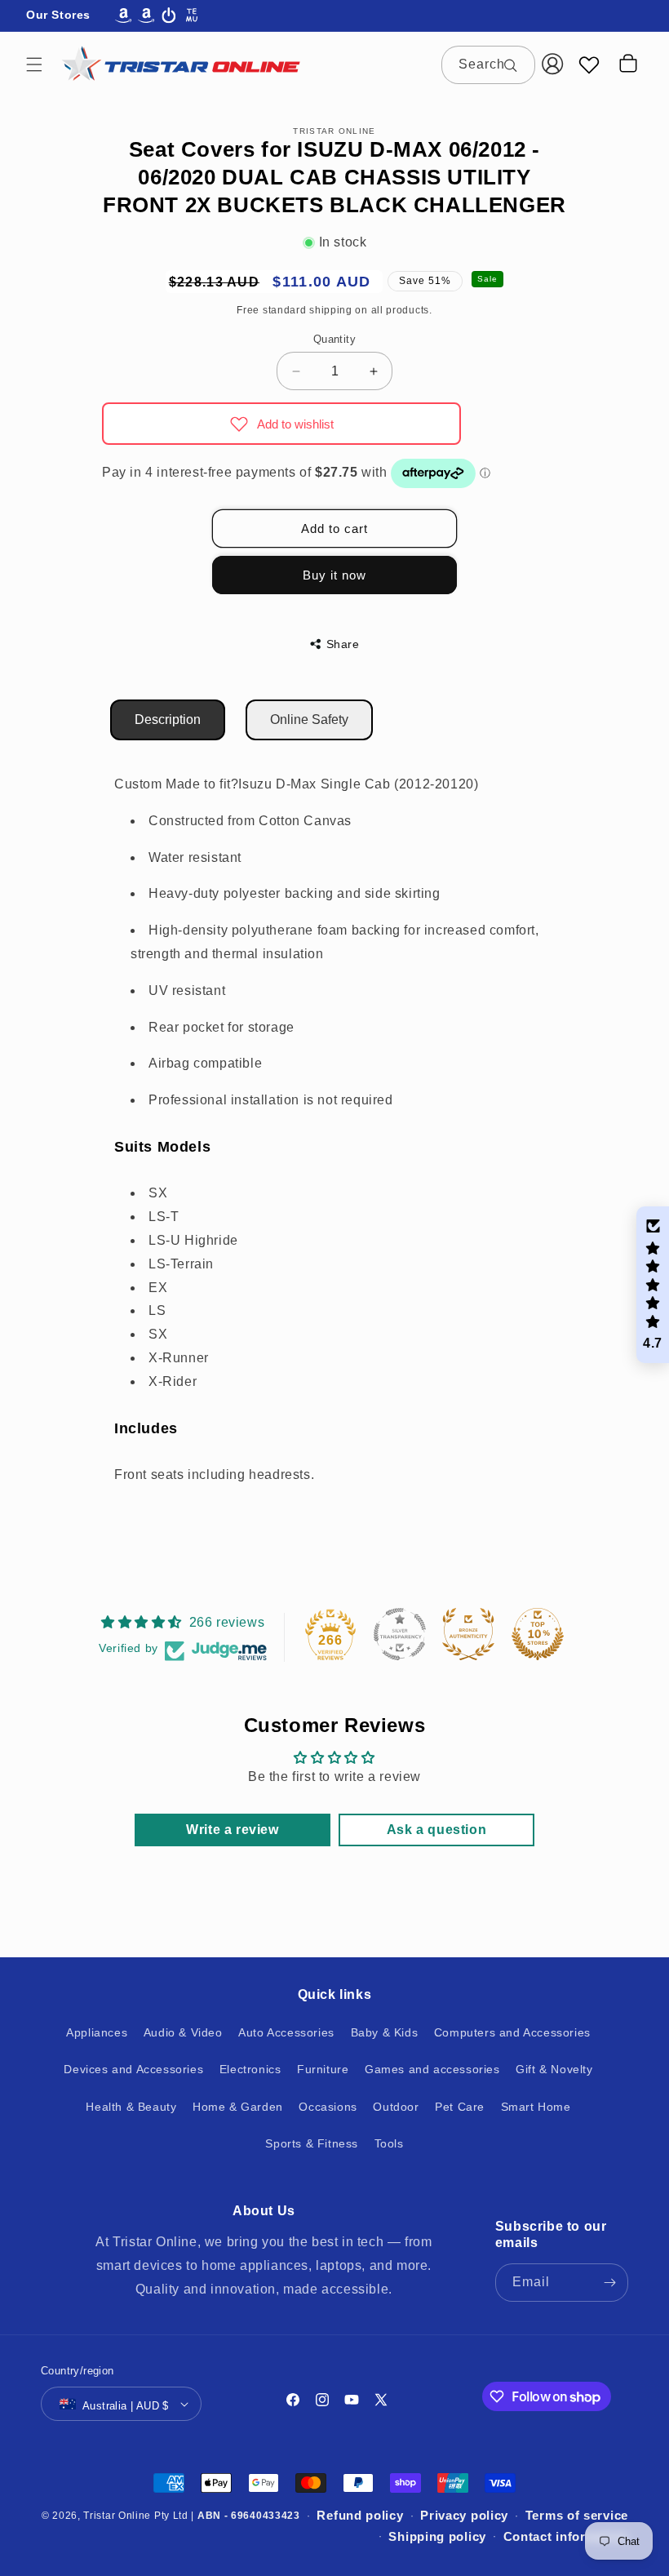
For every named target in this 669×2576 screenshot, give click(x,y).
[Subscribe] (609, 2283)
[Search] (516, 64)
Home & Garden (238, 2107)
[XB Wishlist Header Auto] (589, 64)
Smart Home (536, 2107)
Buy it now (334, 575)
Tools (389, 2143)
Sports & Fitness (312, 2143)
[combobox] (488, 65)
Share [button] (343, 644)
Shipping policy (437, 2536)
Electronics (250, 2069)
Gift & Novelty (554, 2069)
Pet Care (460, 2107)
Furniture (323, 2069)
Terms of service (577, 2515)
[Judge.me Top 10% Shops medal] (538, 1634)
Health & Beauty (131, 2107)
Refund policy (360, 2515)
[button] (34, 64)
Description (168, 720)
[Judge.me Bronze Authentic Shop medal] (468, 1634)
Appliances (97, 2032)
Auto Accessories (286, 2032)
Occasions (328, 2107)
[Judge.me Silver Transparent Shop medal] (400, 1634)
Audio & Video (183, 2032)
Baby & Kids (385, 2032)
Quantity (334, 339)
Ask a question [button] (436, 1830)
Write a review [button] (232, 1830)
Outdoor (396, 2107)
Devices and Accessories (133, 2069)
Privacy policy (464, 2515)
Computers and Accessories (512, 2032)
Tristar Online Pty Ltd (135, 2516)
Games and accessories (432, 2069)
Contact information (566, 2536)
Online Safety (309, 720)
